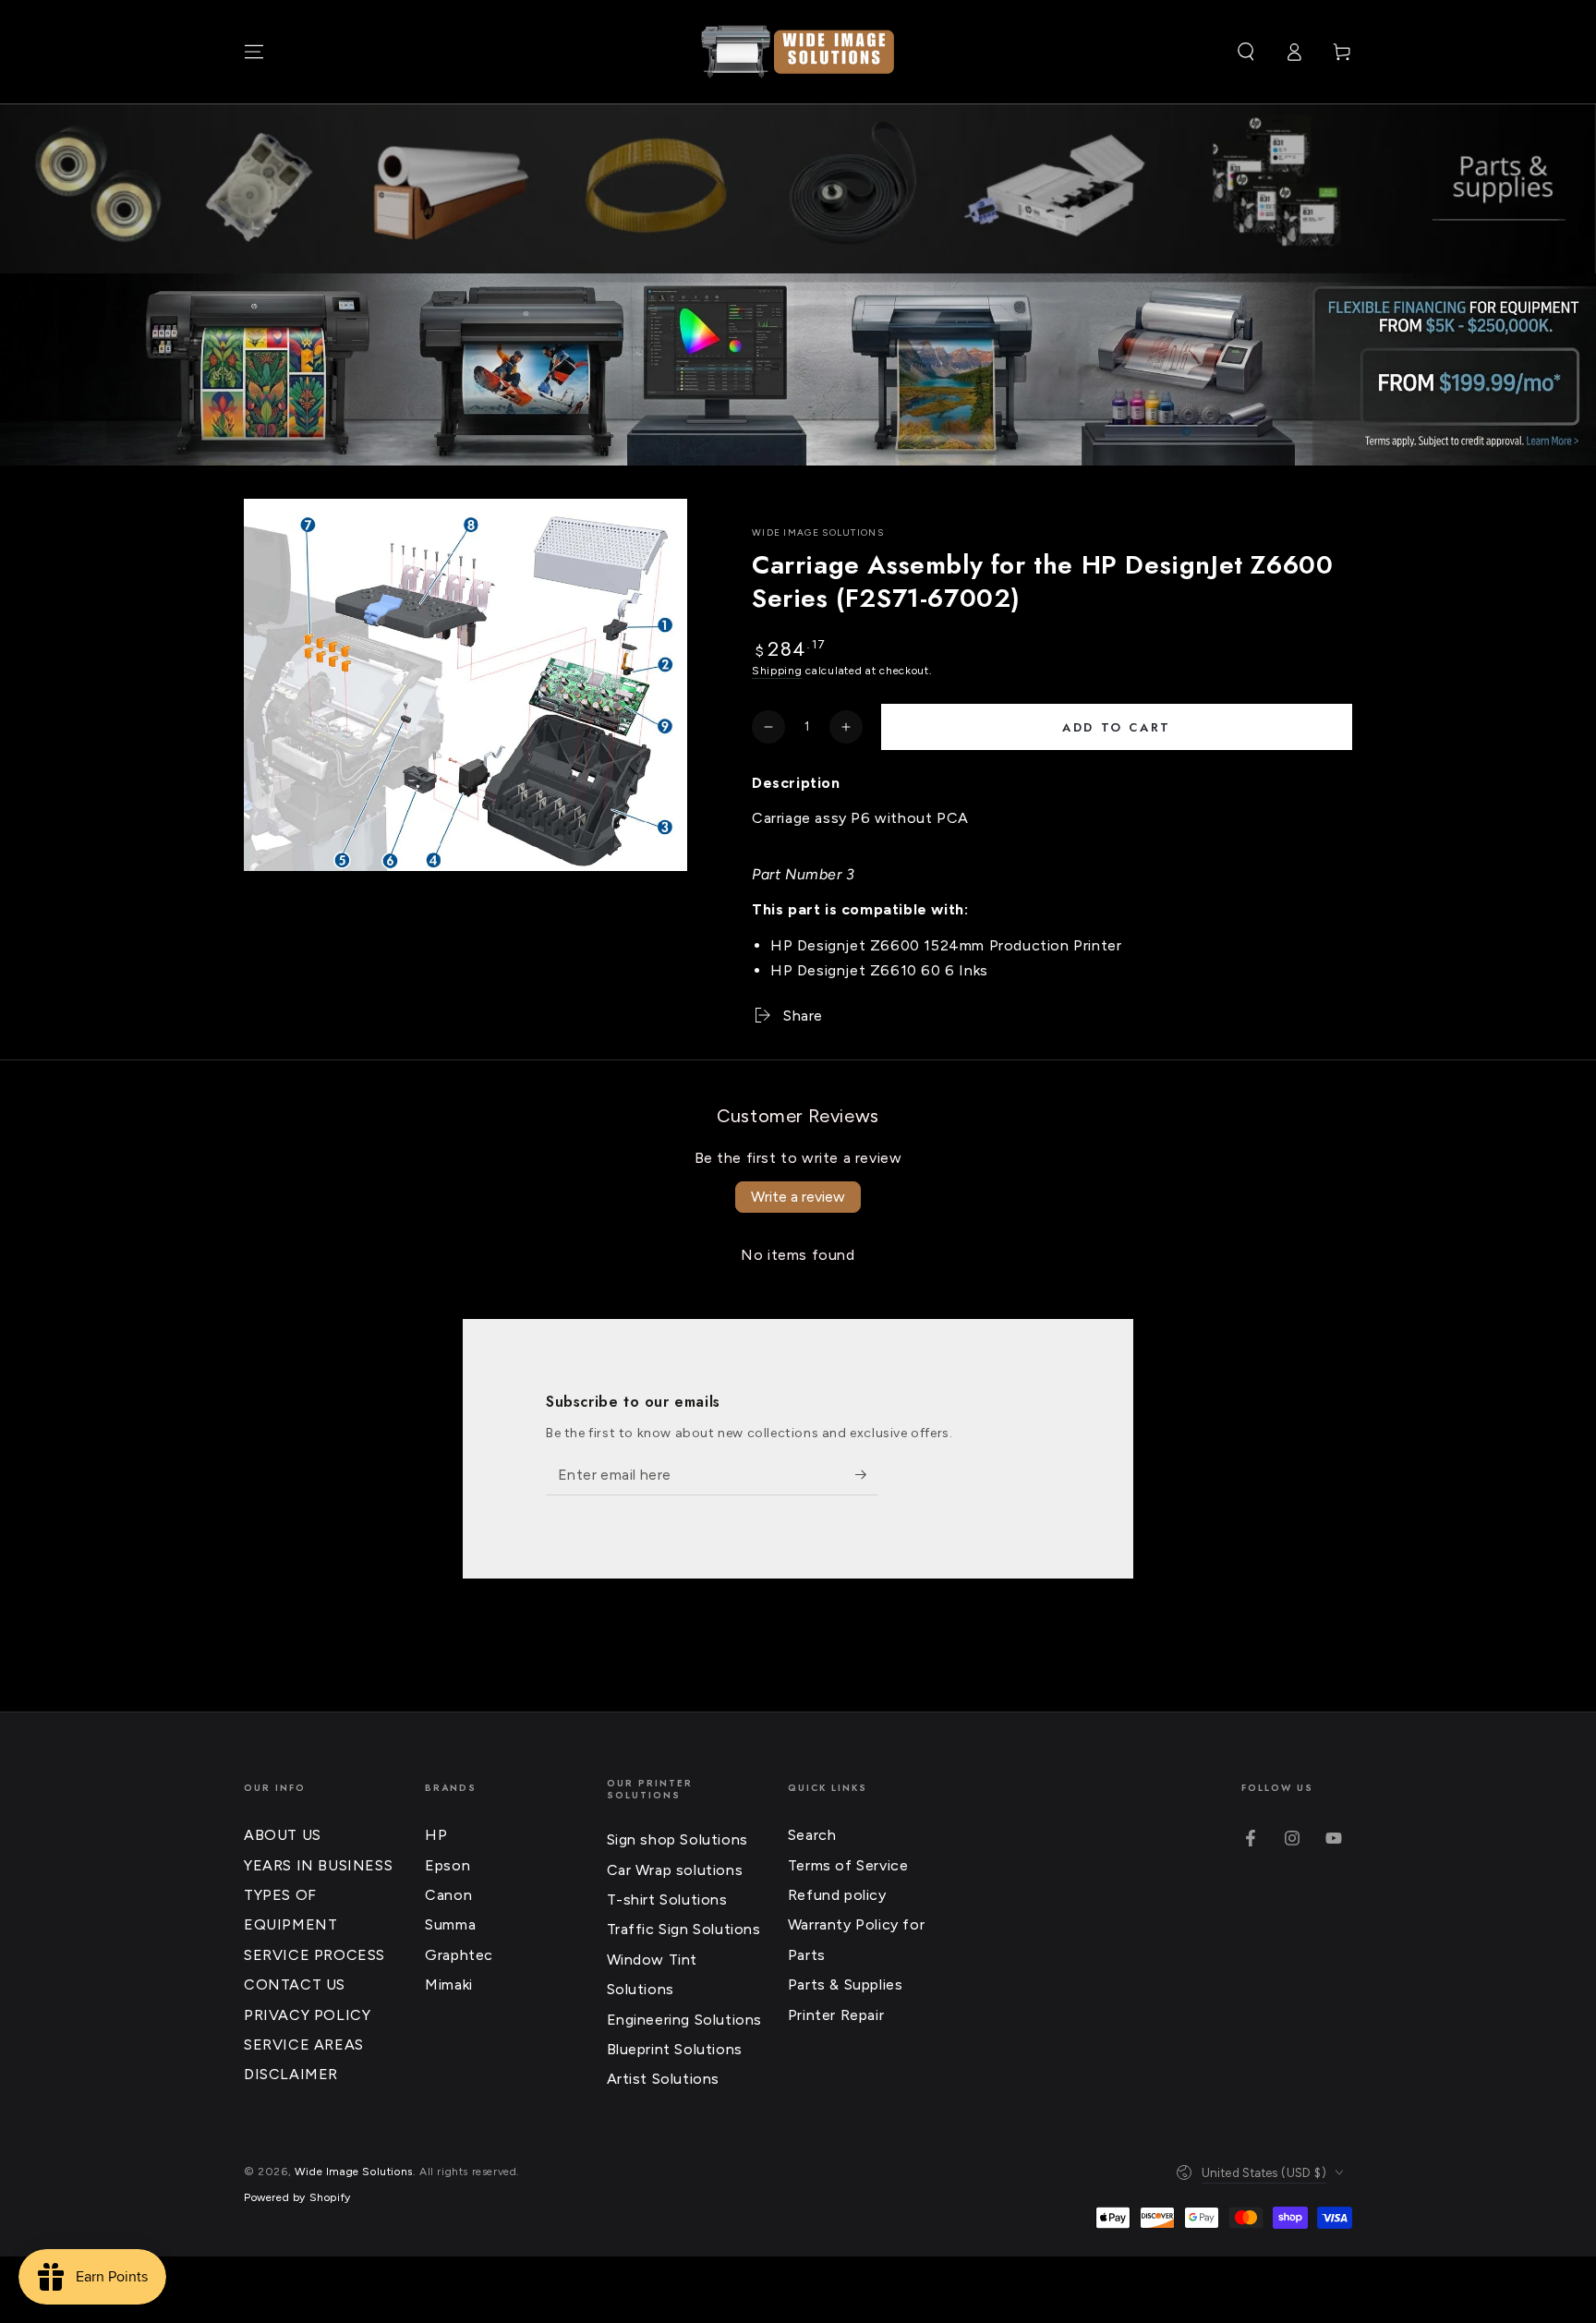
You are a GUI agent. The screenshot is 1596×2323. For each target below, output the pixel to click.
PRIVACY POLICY (307, 2015)
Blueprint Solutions (675, 2049)
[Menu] (254, 52)
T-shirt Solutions (667, 1900)
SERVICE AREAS (304, 2045)
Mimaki (449, 1984)
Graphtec (459, 1955)
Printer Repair (836, 2015)
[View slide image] (798, 369)
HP (436, 1835)
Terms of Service (848, 1865)
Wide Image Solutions (818, 532)
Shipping (777, 671)
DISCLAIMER (291, 2074)
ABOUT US (283, 1835)
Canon (448, 1895)
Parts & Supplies (846, 1984)
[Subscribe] (867, 1474)
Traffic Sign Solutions (684, 1929)
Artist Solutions (664, 2079)
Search (812, 1835)
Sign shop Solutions (677, 1839)
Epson (447, 1865)
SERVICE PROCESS (314, 1955)
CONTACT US (295, 1984)
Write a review (798, 1197)
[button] (1246, 52)
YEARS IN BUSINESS (318, 1865)
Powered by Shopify (297, 2197)
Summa (450, 1924)
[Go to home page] (798, 52)
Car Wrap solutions (675, 1870)
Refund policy (837, 1895)
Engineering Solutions (685, 2020)
